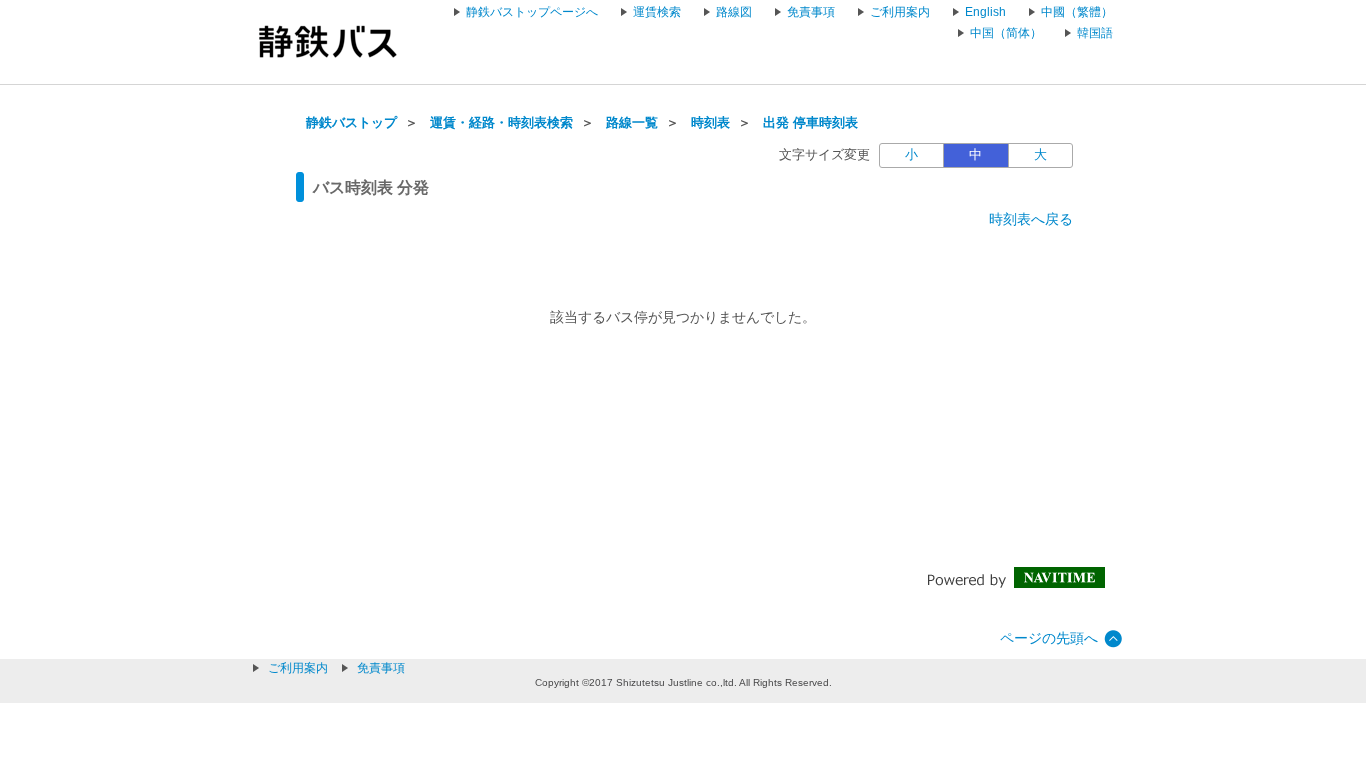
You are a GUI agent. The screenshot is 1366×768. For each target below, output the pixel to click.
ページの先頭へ (1049, 638)
